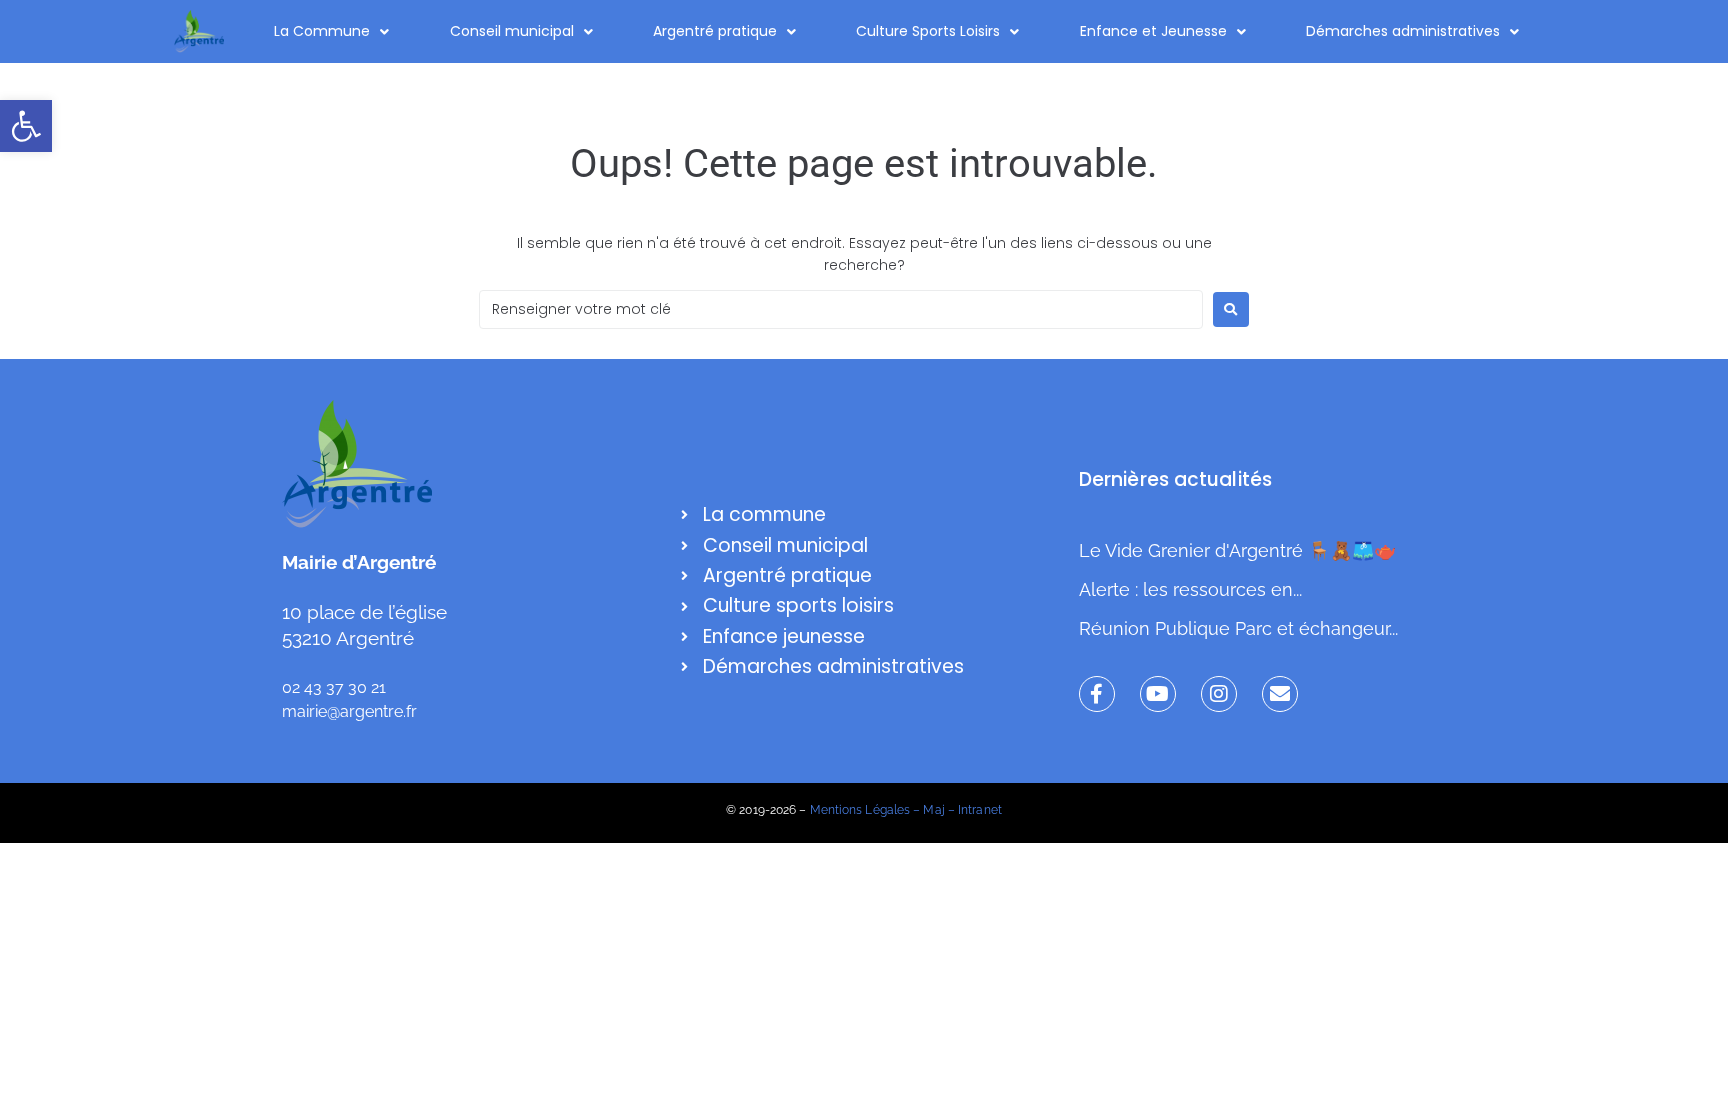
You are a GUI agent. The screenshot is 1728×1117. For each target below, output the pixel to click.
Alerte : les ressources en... (1190, 589)
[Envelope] (1280, 694)
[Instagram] (1219, 694)
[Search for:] (841, 309)
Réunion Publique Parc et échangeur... (1238, 628)
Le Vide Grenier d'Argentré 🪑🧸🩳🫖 (1237, 550)
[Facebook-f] (1097, 694)
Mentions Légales (860, 810)
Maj (933, 810)
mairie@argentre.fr (349, 711)
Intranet (980, 810)
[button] (26, 126)
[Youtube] (1158, 694)
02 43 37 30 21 (334, 687)
